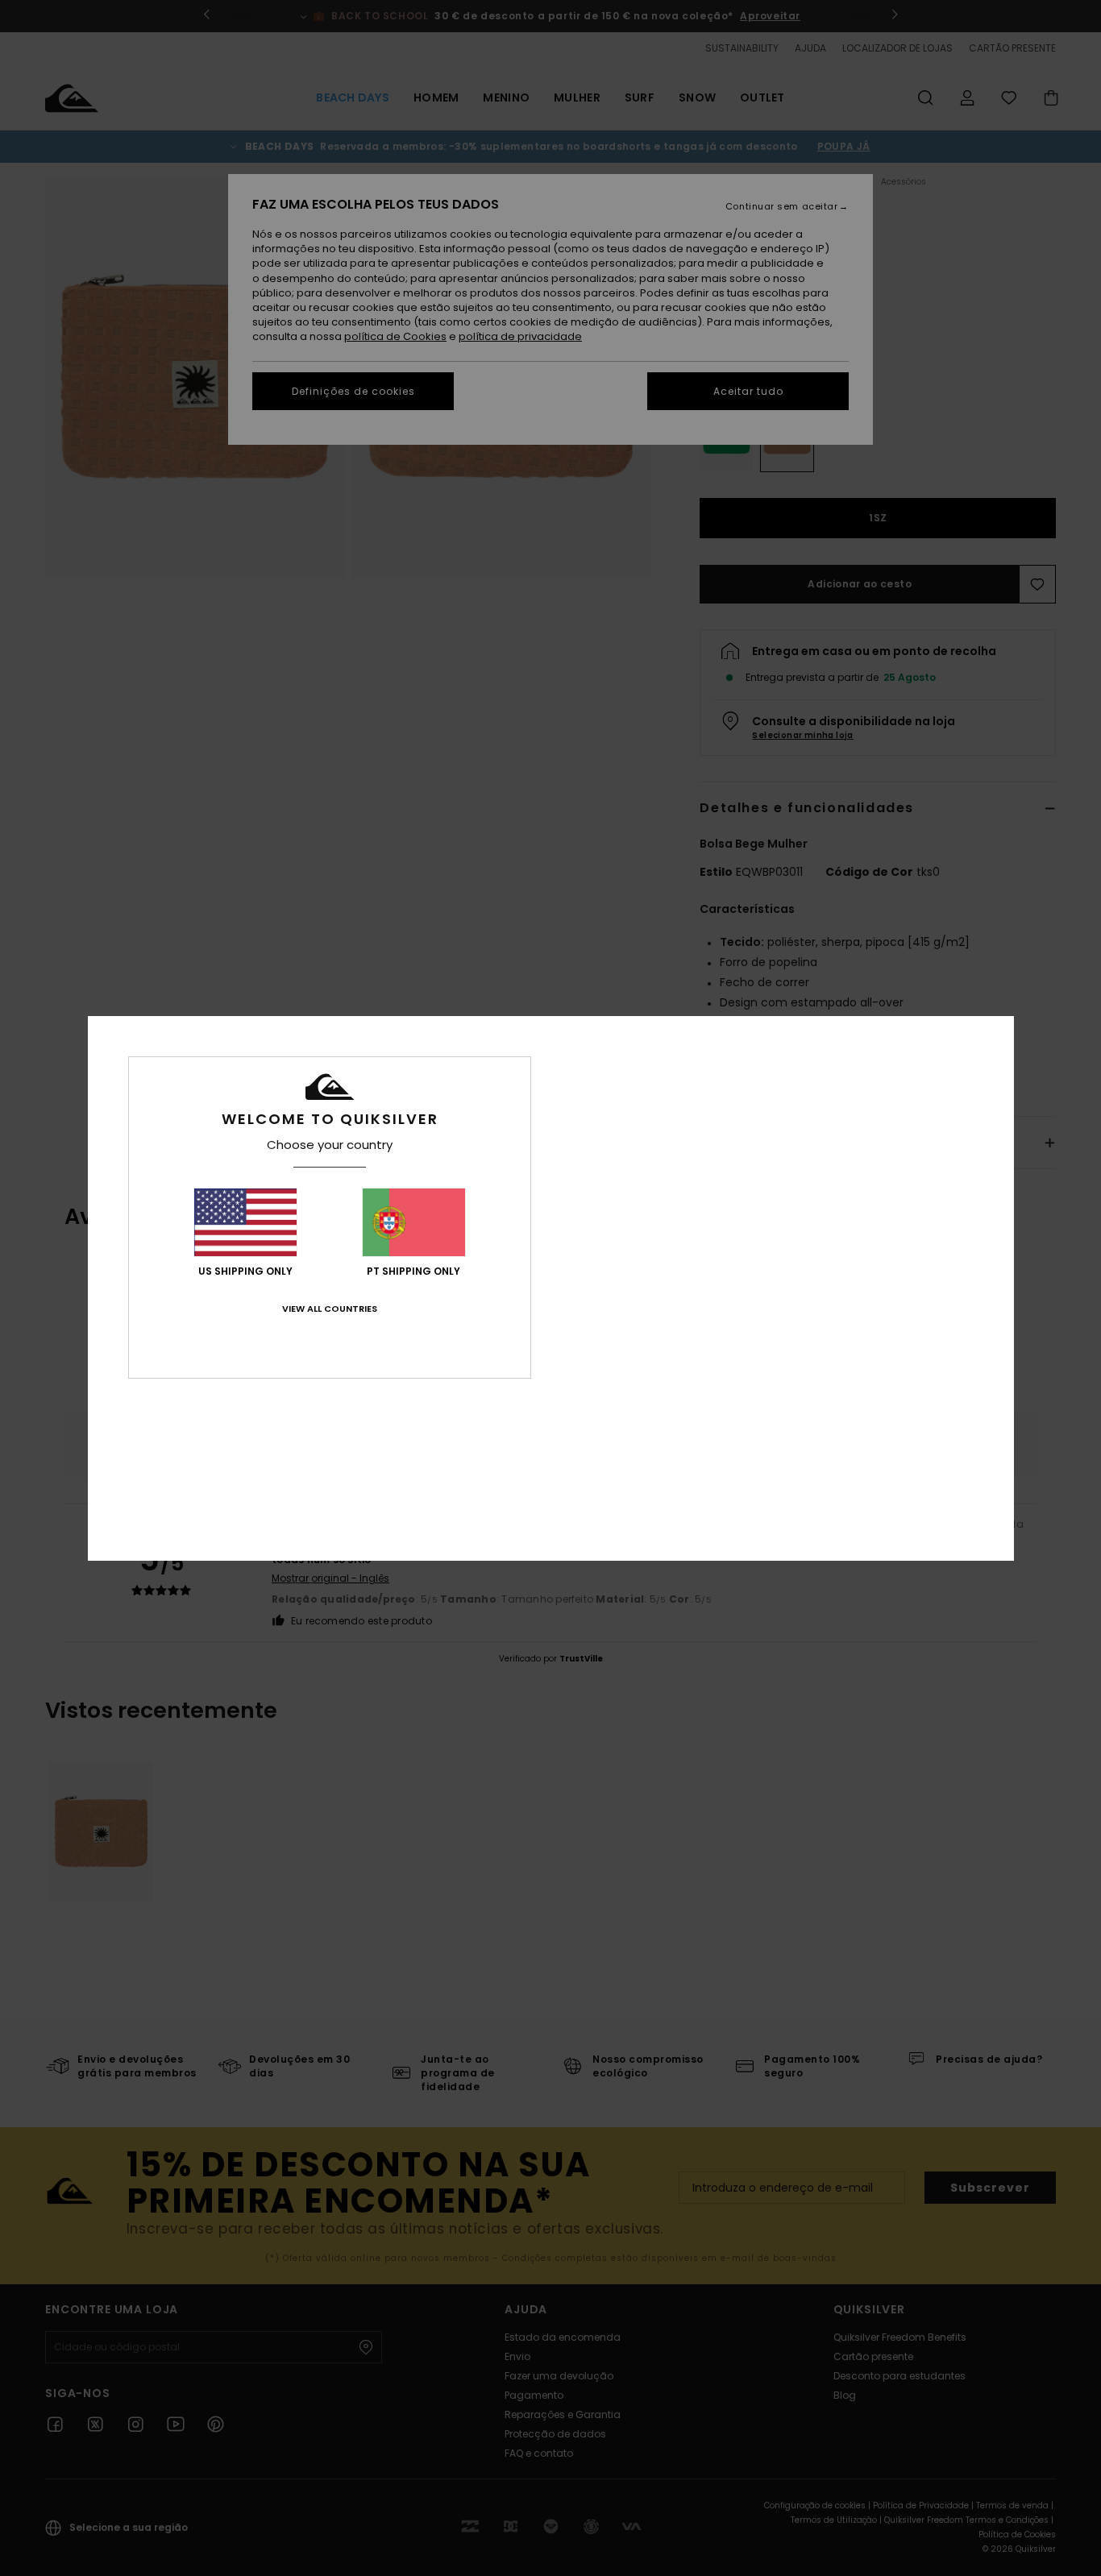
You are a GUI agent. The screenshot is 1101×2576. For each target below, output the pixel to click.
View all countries (330, 1309)
